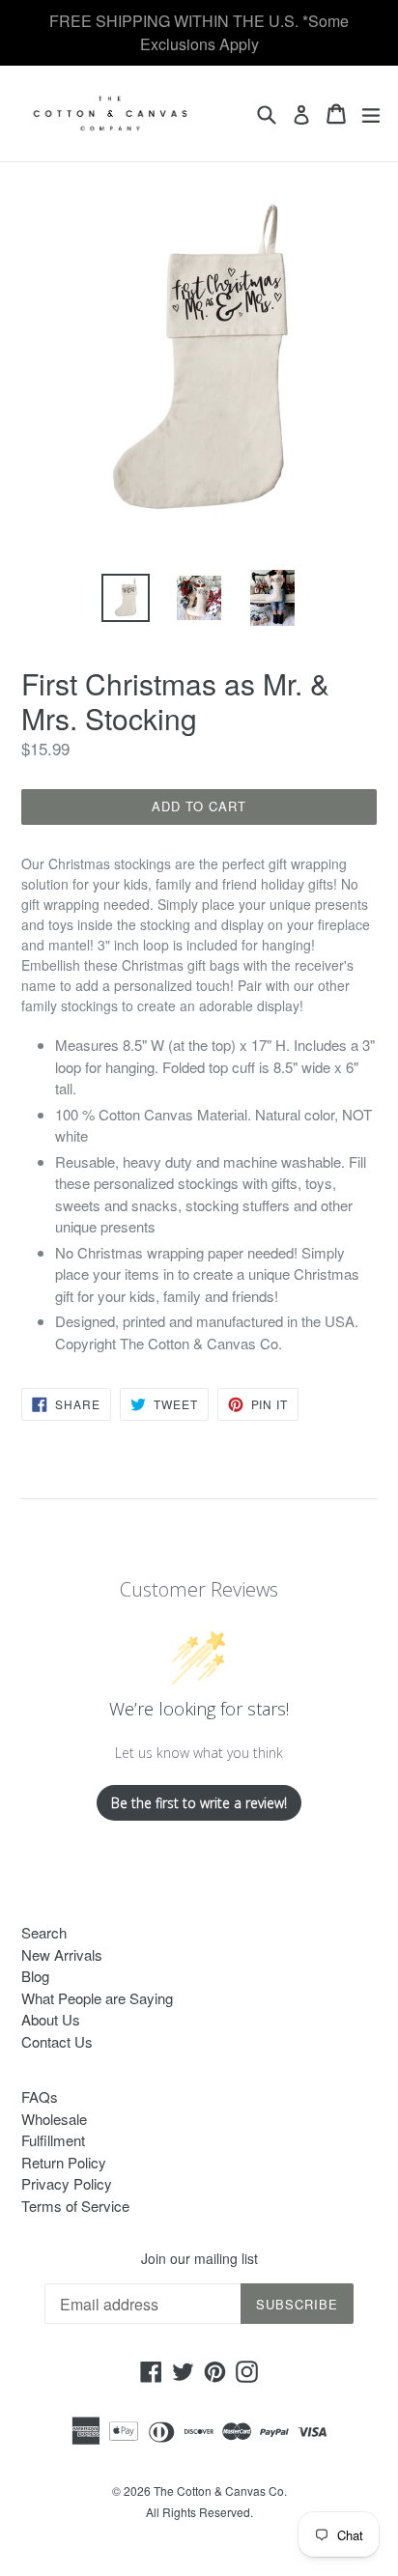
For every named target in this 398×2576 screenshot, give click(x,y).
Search (44, 1932)
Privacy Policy (67, 2183)
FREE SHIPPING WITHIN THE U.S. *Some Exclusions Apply (199, 32)
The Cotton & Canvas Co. (220, 2491)
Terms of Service (75, 2206)
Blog (35, 1976)
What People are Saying (97, 1998)
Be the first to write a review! (199, 1803)
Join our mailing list (199, 2259)
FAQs (40, 2096)
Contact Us (57, 2041)
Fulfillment (53, 2140)
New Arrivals (62, 1954)
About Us (51, 2019)
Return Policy (64, 2162)
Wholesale (54, 2119)
